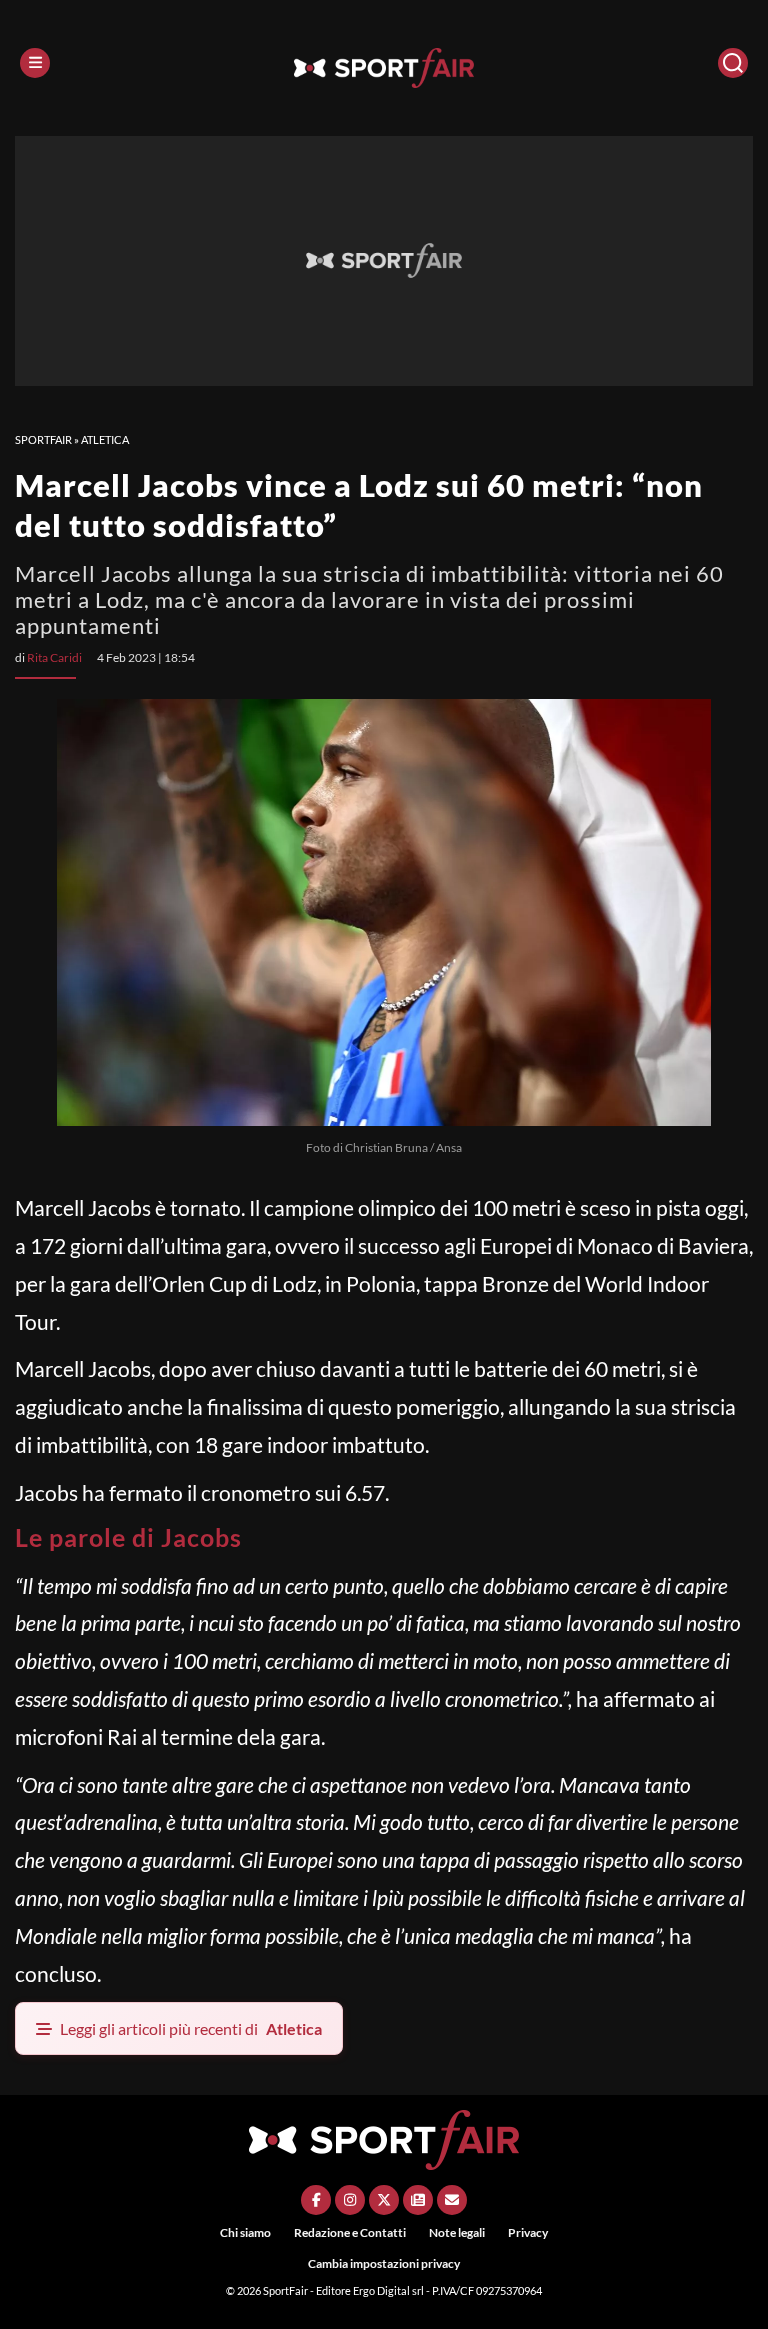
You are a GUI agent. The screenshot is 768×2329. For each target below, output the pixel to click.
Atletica (105, 439)
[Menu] (35, 63)
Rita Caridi (54, 657)
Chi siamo (245, 2232)
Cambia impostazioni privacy (384, 2263)
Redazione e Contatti (350, 2232)
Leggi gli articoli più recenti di (191, 2028)
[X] (384, 2200)
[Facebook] (316, 2200)
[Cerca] (733, 63)
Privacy (528, 2232)
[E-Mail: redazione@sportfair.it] (452, 2200)
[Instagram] (350, 2200)
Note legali (457, 2232)
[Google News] (418, 2200)
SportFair (43, 439)
